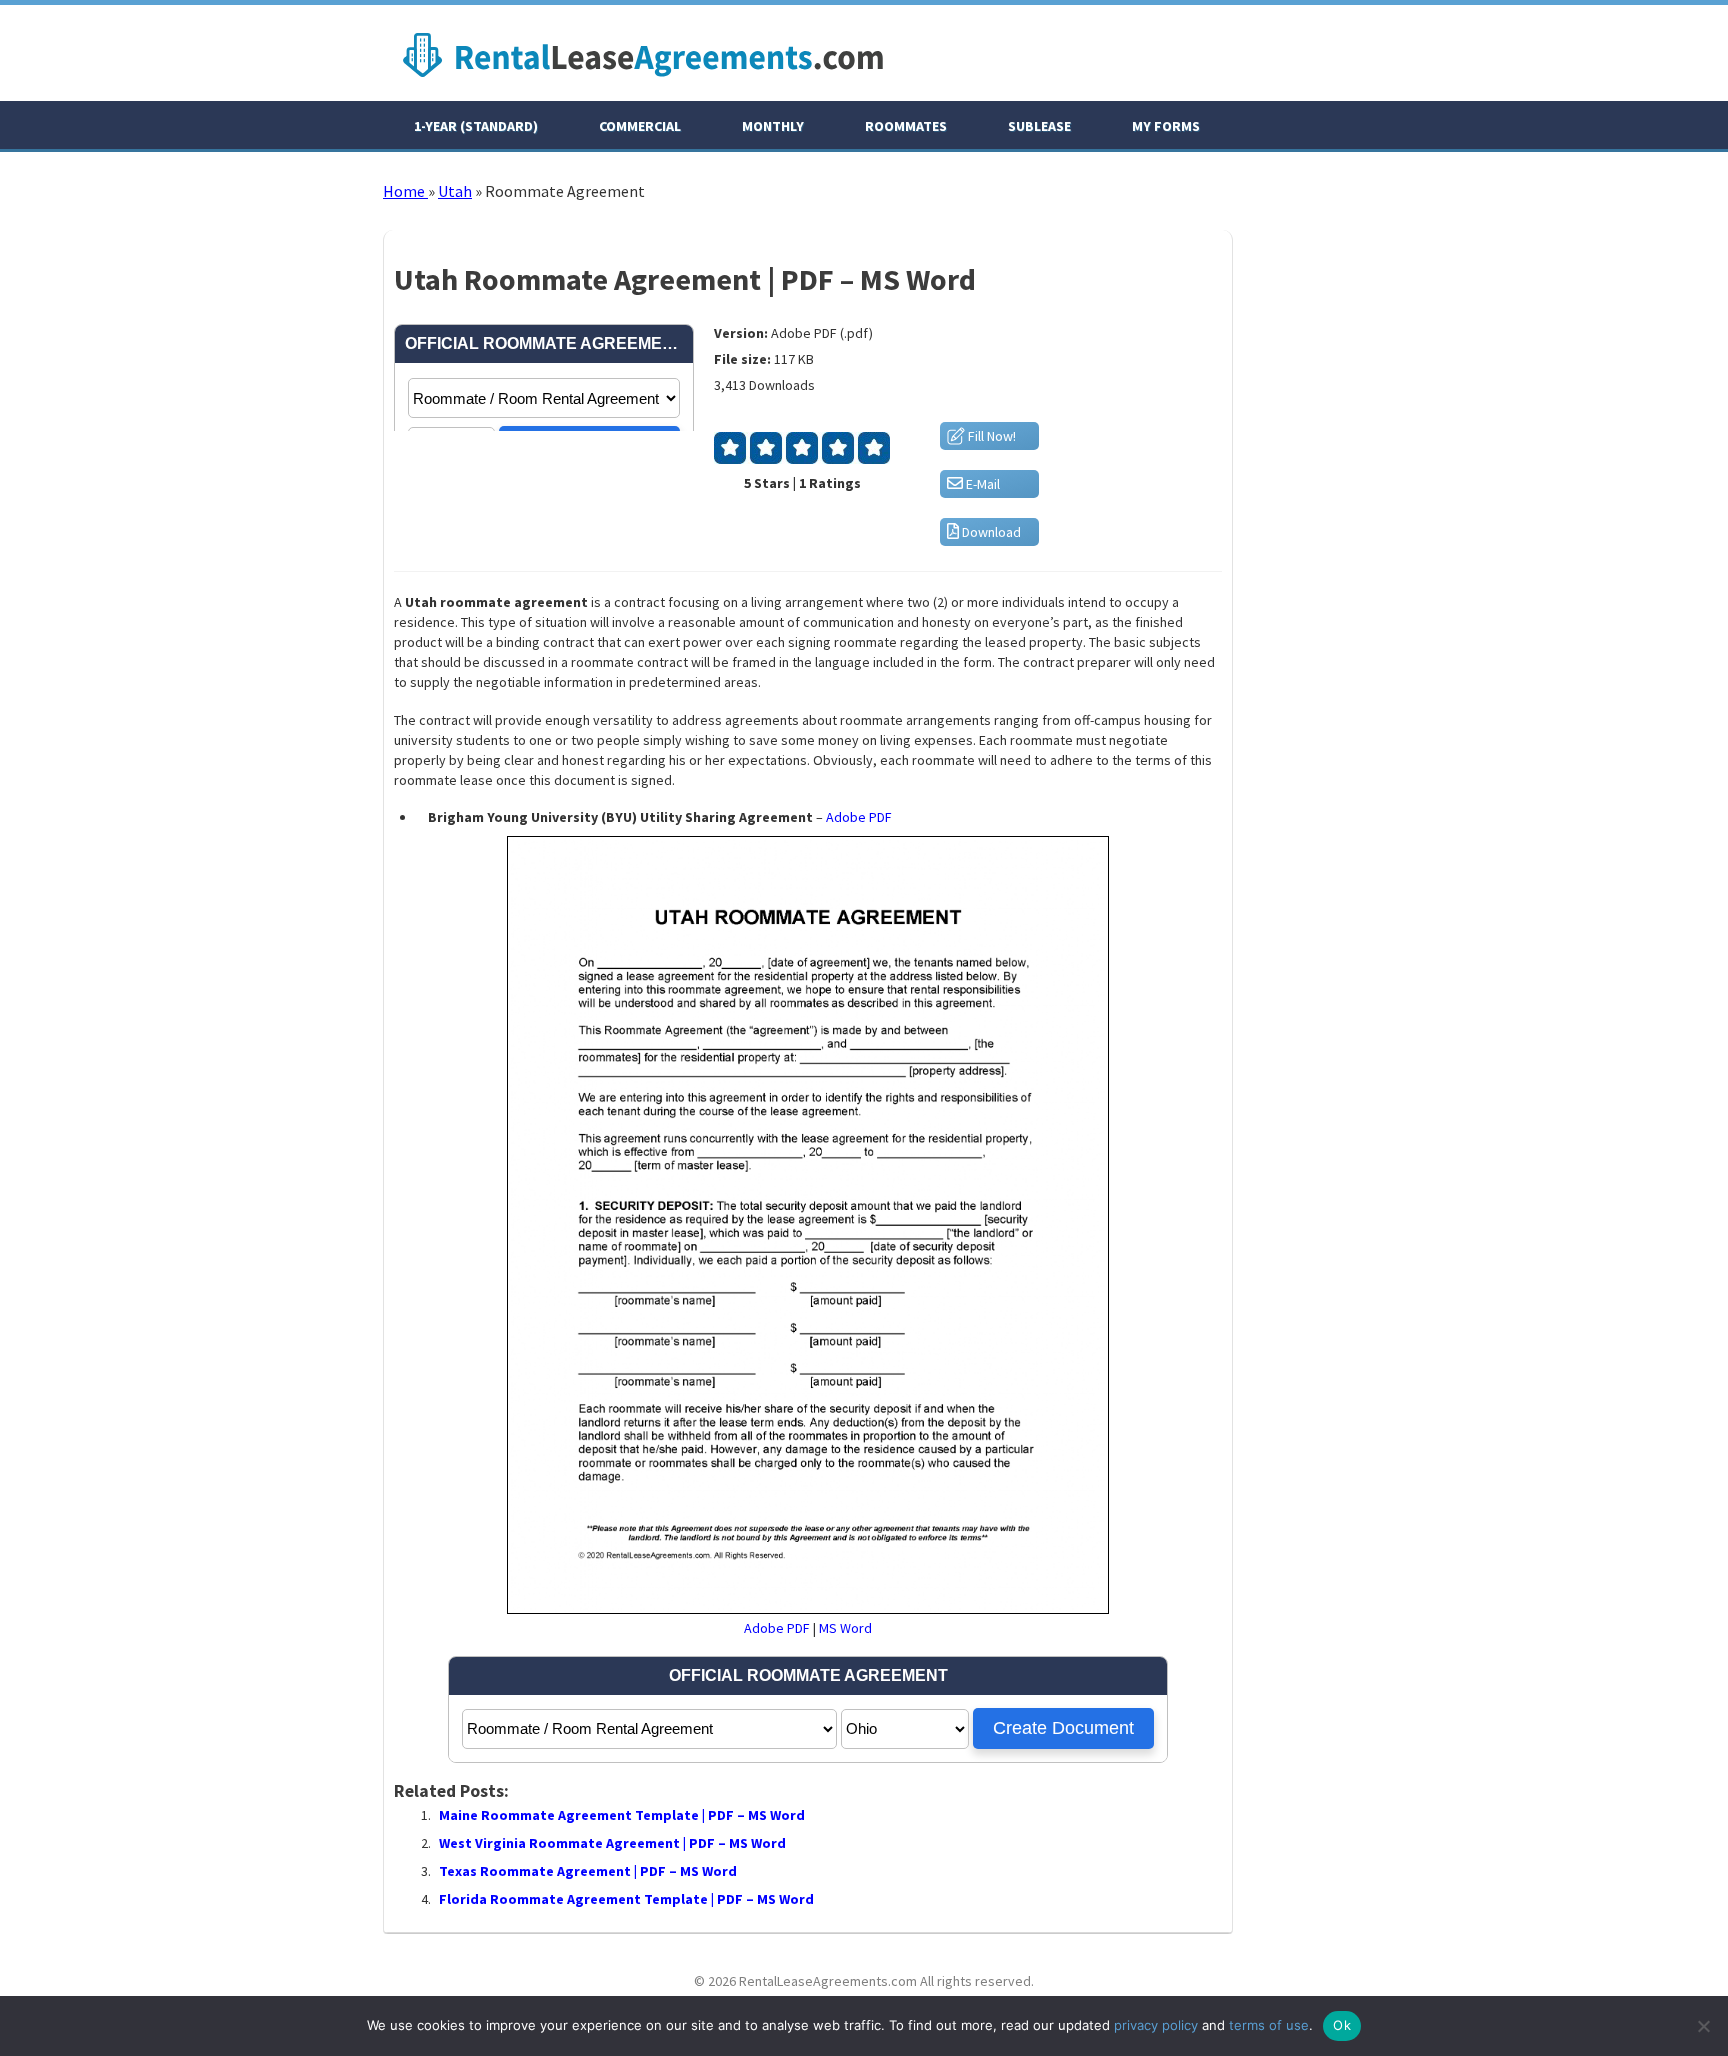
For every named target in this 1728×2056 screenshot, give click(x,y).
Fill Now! (990, 436)
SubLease (1039, 126)
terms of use (1269, 2025)
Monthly (773, 126)
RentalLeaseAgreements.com (828, 1981)
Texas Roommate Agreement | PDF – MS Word (588, 1871)
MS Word (845, 1628)
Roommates (906, 126)
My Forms (1166, 126)
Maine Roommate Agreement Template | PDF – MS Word (622, 1815)
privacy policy (1156, 2025)
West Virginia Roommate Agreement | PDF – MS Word (612, 1843)
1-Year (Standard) (476, 126)
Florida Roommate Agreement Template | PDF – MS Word (626, 1899)
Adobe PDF (859, 817)
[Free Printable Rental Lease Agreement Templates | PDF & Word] (643, 82)
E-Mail (981, 484)
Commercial (640, 126)
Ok (1342, 2025)
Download (990, 532)
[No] (1703, 2026)
